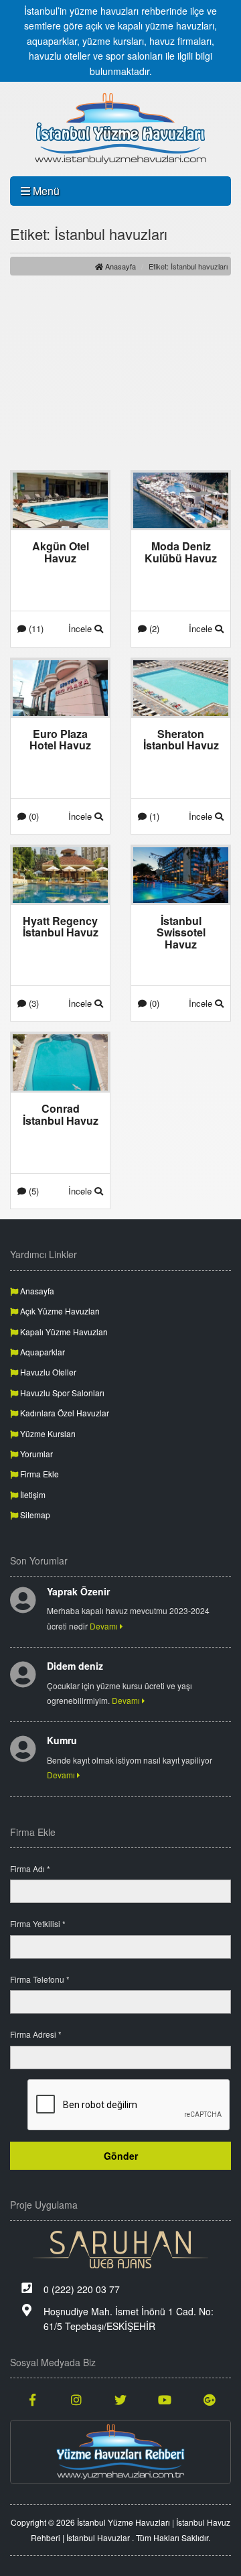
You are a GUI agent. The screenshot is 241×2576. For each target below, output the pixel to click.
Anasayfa (119, 266)
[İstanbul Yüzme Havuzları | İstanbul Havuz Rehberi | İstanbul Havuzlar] (120, 129)
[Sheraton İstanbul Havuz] (181, 686)
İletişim (32, 1494)
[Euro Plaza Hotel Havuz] (60, 686)
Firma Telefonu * (40, 1979)
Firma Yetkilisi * (38, 1923)
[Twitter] (120, 2399)
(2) (153, 628)
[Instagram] (76, 2399)
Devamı (105, 1626)
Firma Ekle (38, 1474)
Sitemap (34, 1515)
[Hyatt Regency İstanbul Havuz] (60, 873)
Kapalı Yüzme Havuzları (63, 1332)
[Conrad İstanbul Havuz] (60, 1061)
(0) (32, 816)
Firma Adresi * (36, 2034)
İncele (81, 628)
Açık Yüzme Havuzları (59, 1311)
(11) (35, 628)
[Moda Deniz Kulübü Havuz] (181, 499)
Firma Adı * (30, 1868)
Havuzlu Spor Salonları (61, 1393)
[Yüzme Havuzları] (120, 2452)
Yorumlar (35, 1454)
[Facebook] (32, 2399)
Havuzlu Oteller (47, 1372)
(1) (153, 816)
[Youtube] (165, 2399)
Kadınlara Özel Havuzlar (64, 1413)
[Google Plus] (209, 2399)
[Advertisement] (120, 373)
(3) (32, 1003)
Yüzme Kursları (47, 1433)
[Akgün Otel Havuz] (60, 499)
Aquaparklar (42, 1352)
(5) (32, 1191)
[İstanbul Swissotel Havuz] (181, 873)
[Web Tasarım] (120, 2250)
